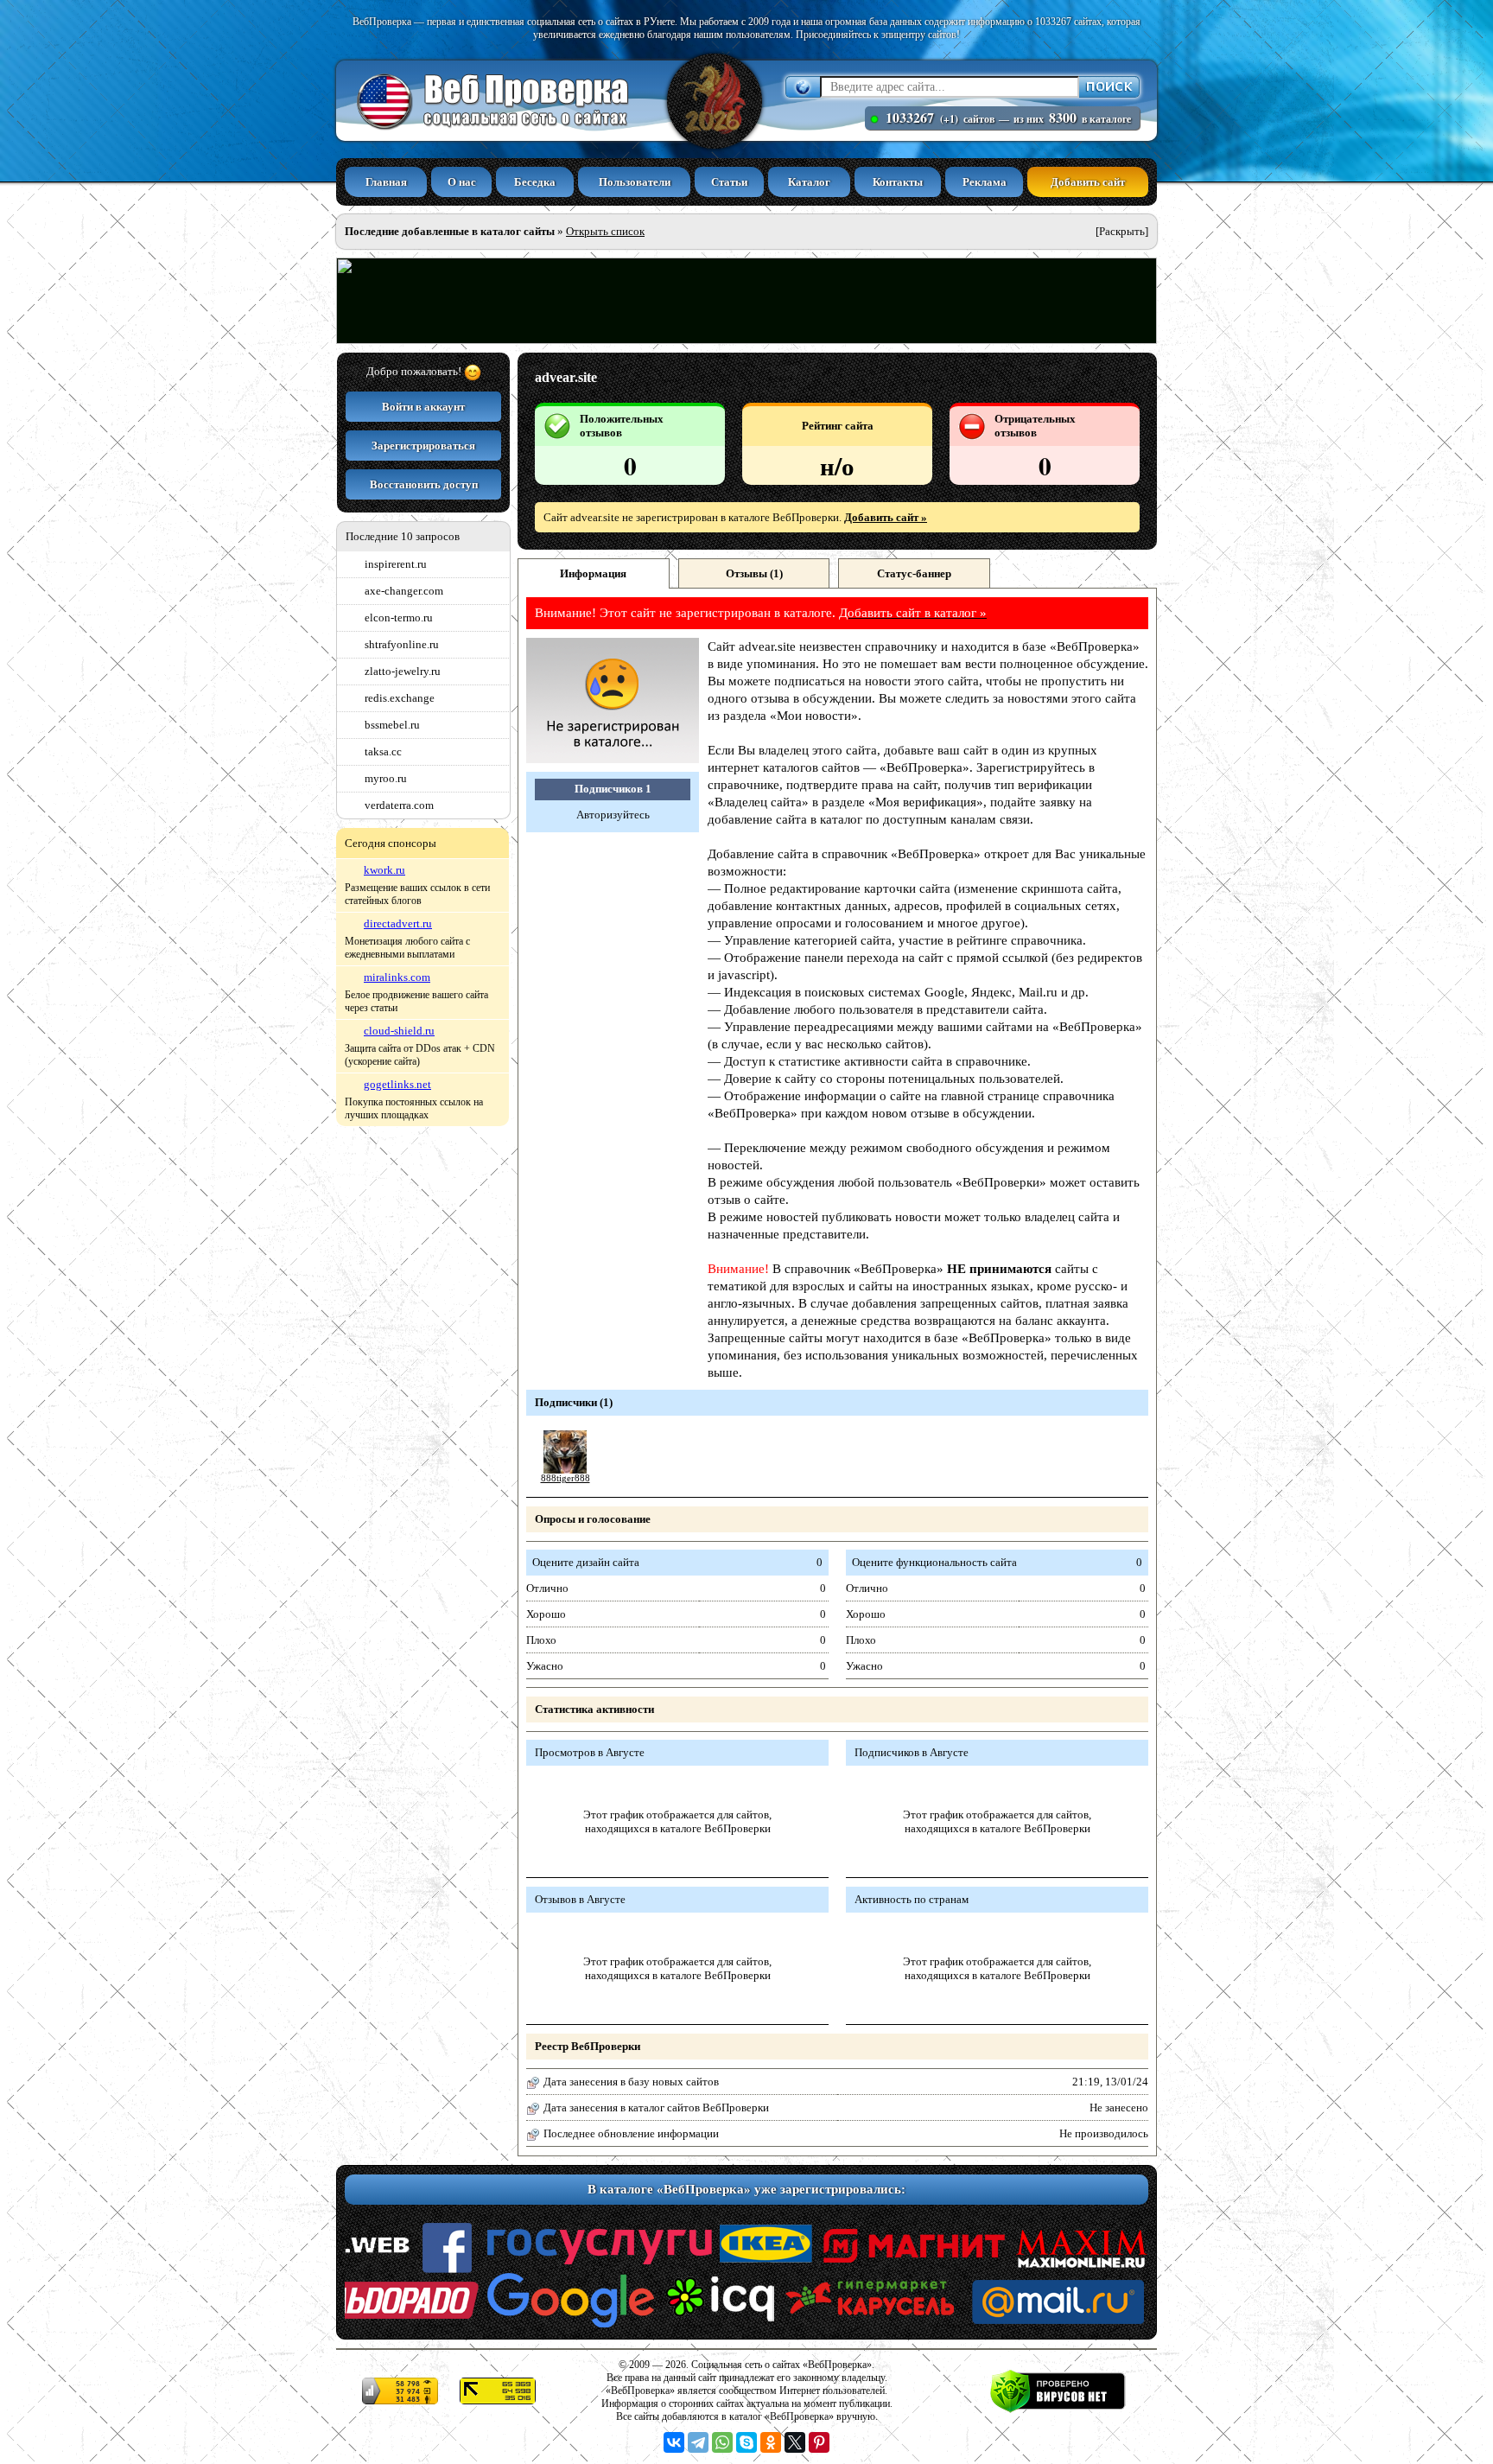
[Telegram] (698, 2442)
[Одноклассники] (771, 2442)
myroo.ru (386, 778)
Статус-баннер (914, 573)
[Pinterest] (819, 2442)
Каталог (809, 182)
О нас (462, 182)
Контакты (898, 182)
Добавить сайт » (886, 517)
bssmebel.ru (392, 725)
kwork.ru (384, 870)
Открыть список (605, 231)
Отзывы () (754, 573)
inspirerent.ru (396, 564)
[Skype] (746, 2442)
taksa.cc (383, 751)
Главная (386, 182)
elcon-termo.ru (399, 618)
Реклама (985, 182)
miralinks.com (397, 977)
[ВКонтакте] (674, 2442)
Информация (593, 573)
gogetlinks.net (397, 1084)
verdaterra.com (399, 805)
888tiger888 (565, 1478)
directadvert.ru (398, 923)
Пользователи (635, 182)
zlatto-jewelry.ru (403, 671)
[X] (795, 2442)
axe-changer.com (404, 591)
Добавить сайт (1088, 182)
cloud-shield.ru (399, 1031)
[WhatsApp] (722, 2442)
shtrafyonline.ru (402, 644)
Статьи (729, 182)
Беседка (535, 182)
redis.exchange (400, 698)
